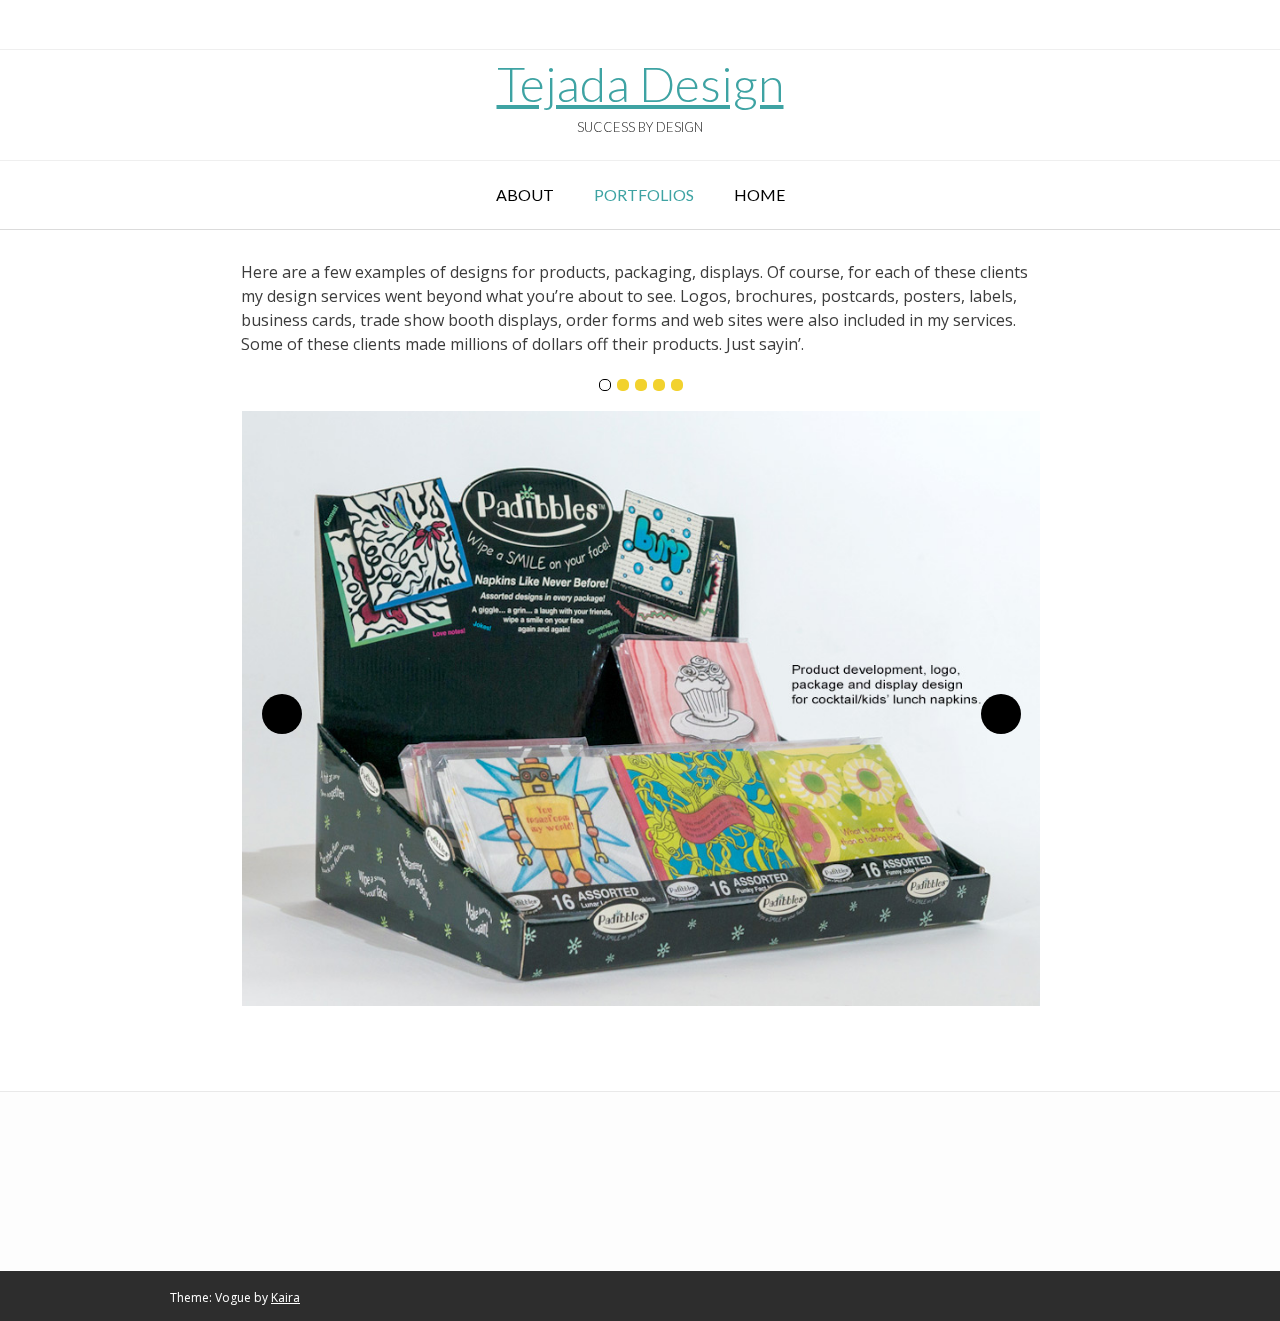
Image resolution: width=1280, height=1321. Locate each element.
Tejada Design (640, 84)
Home (759, 194)
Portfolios (644, 194)
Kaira (285, 1297)
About (525, 194)
